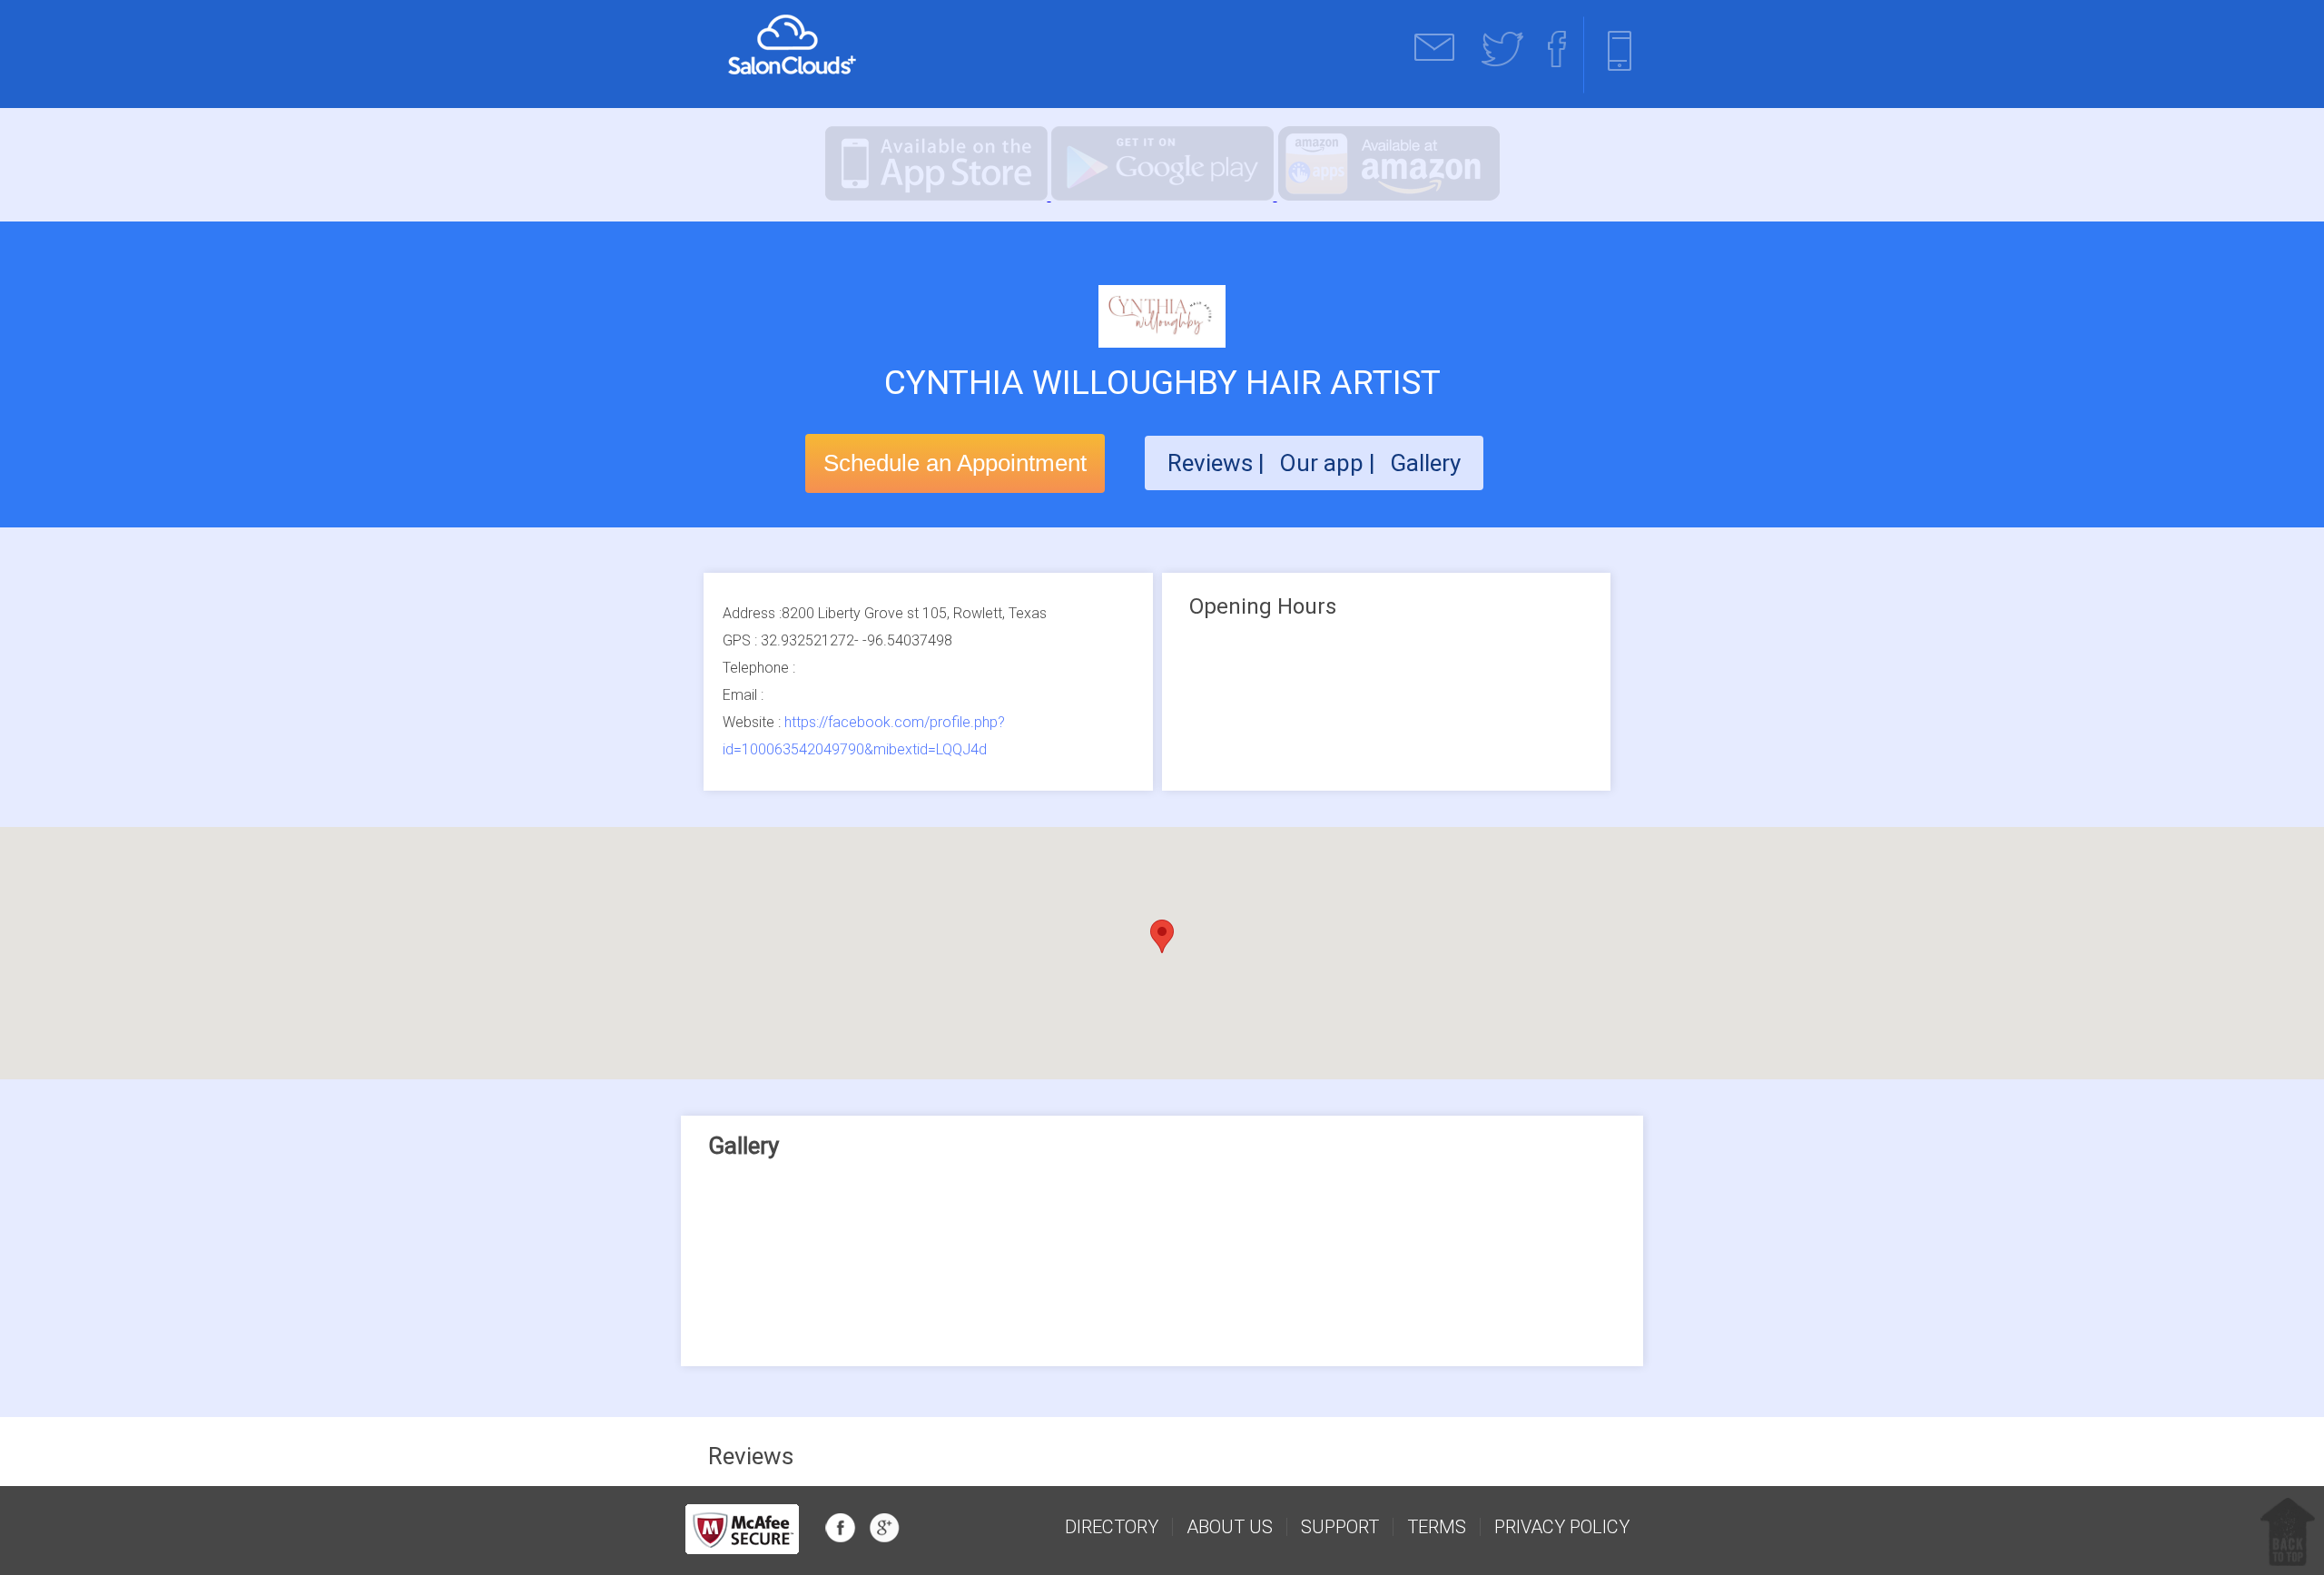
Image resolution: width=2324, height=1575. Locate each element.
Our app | (1330, 463)
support (1340, 1527)
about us (1230, 1527)
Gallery (1425, 463)
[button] (1162, 936)
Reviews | (1216, 463)
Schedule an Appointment (955, 463)
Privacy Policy (1562, 1527)
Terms (1437, 1527)
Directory (1112, 1527)
